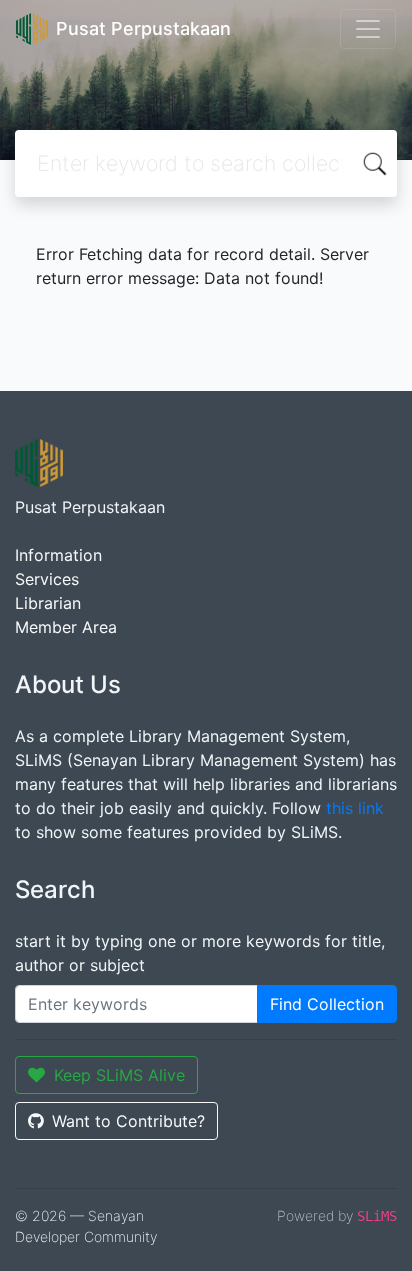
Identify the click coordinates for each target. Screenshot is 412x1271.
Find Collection (327, 1004)
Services (47, 579)
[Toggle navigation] (368, 29)
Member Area (66, 627)
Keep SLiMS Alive (119, 1075)
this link (355, 808)
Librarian (48, 603)
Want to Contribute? (128, 1121)
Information (58, 555)
